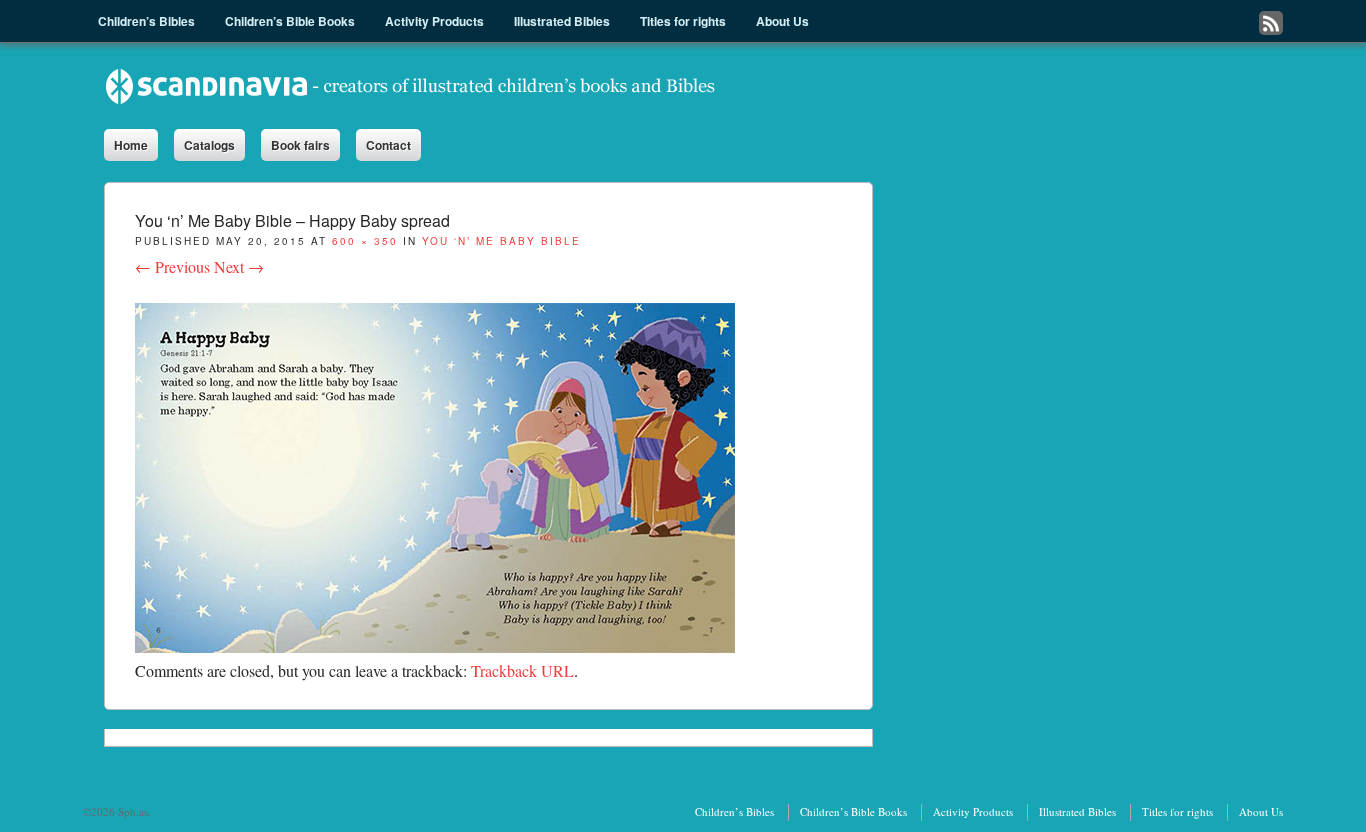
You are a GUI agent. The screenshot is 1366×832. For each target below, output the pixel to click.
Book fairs (300, 145)
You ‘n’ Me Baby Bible (501, 241)
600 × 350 (365, 241)
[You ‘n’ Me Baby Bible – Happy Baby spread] (435, 646)
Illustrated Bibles (1077, 811)
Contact (388, 145)
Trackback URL (522, 670)
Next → (239, 266)
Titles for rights (1177, 811)
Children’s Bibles (734, 811)
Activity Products (973, 811)
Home (131, 145)
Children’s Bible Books (853, 811)
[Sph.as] (411, 86)
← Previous (172, 266)
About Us (1261, 811)
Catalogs (209, 145)
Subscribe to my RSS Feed (1271, 23)
